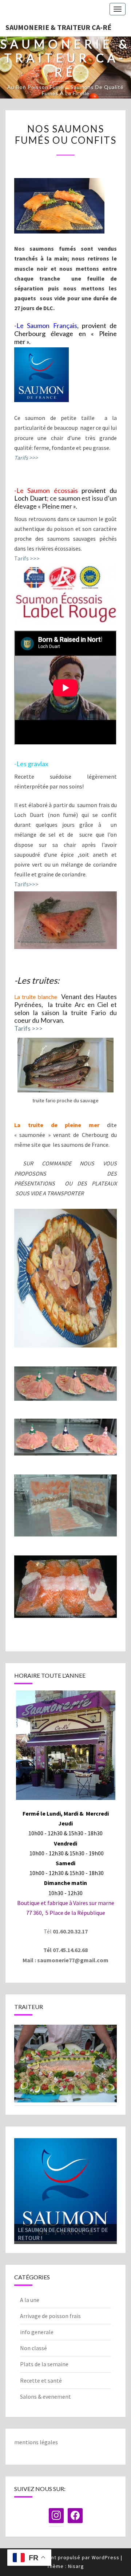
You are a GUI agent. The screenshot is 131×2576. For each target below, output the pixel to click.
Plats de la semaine (44, 2364)
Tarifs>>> (26, 884)
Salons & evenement (45, 2397)
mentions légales (36, 2442)
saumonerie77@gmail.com (73, 1960)
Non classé (33, 2348)
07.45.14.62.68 (70, 1950)
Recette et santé (41, 2380)
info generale (37, 2332)
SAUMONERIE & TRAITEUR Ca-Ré (58, 27)
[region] (65, 2064)
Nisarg (76, 2567)
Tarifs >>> (27, 558)
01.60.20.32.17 (70, 1931)
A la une (30, 2300)
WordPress (106, 2558)
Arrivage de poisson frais (50, 2316)
